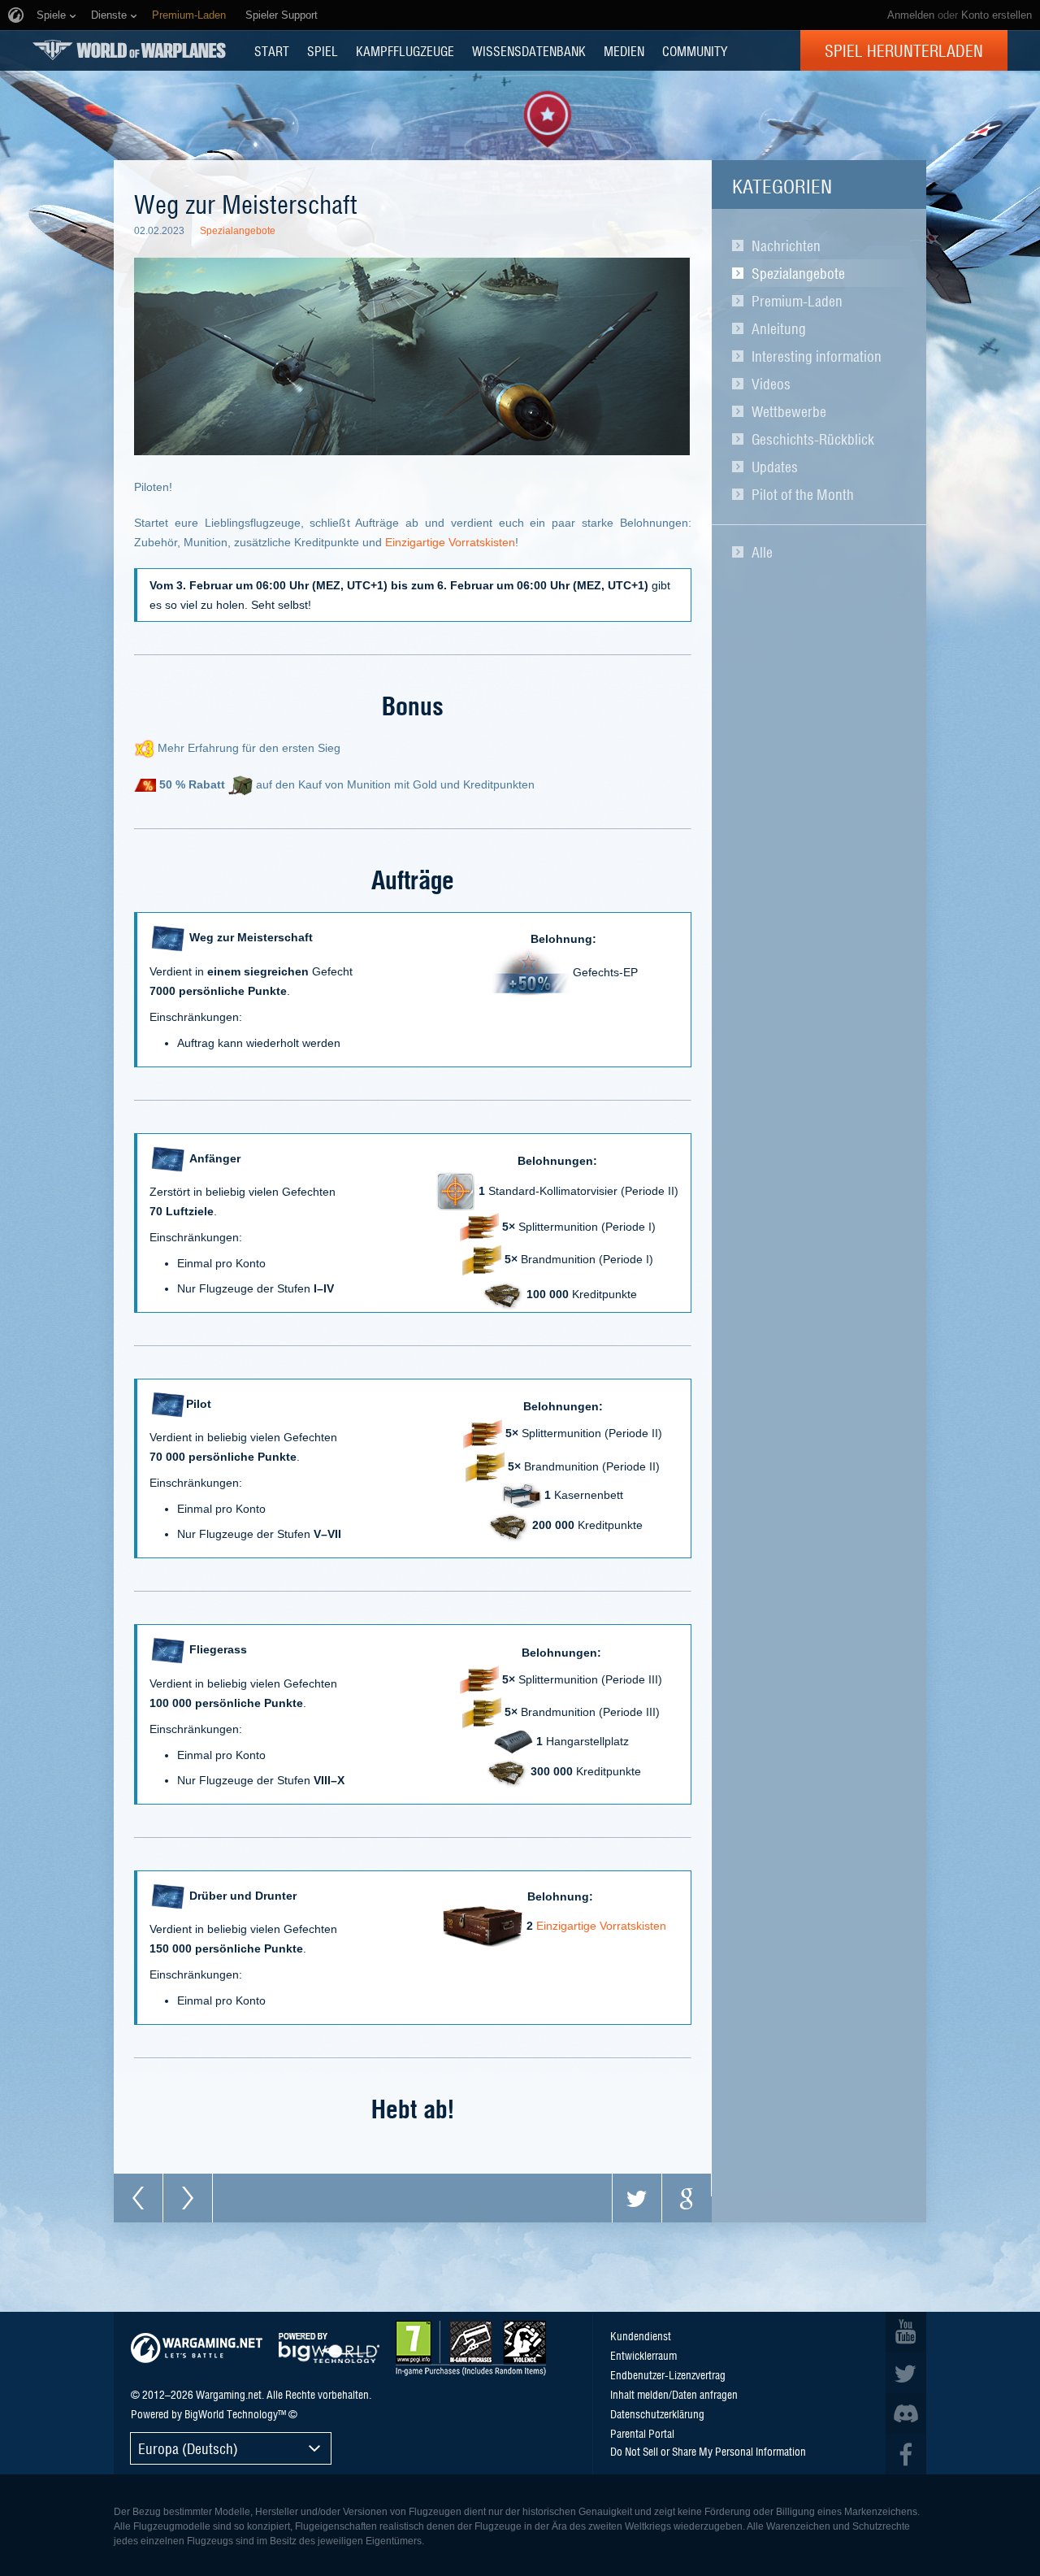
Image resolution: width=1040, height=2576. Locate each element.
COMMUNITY (695, 50)
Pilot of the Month (803, 494)
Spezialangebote (798, 273)
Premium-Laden (797, 301)
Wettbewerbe (789, 411)
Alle (762, 552)
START (272, 50)
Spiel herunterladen (904, 50)
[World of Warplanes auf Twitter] (906, 2373)
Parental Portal (642, 2433)
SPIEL (323, 50)
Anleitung (779, 328)
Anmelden (911, 15)
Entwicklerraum (643, 2355)
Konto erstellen (997, 15)
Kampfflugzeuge (405, 50)
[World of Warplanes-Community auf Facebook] (906, 2454)
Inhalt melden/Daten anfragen (674, 2394)
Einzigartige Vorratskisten (450, 542)
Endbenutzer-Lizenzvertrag (668, 2374)
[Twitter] (637, 2198)
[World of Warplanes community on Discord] (906, 2413)
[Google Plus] (687, 2198)
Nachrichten (786, 245)
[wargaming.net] (197, 2348)
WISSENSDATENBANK (529, 50)
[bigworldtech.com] (329, 2348)
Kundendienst (641, 2335)
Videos (771, 384)
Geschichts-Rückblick (813, 439)
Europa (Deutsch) (188, 2448)
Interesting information (817, 356)
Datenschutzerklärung (657, 2413)
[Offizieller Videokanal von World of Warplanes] (906, 2332)
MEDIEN (624, 50)
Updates (775, 467)
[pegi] (471, 2348)
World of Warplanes (129, 50)
